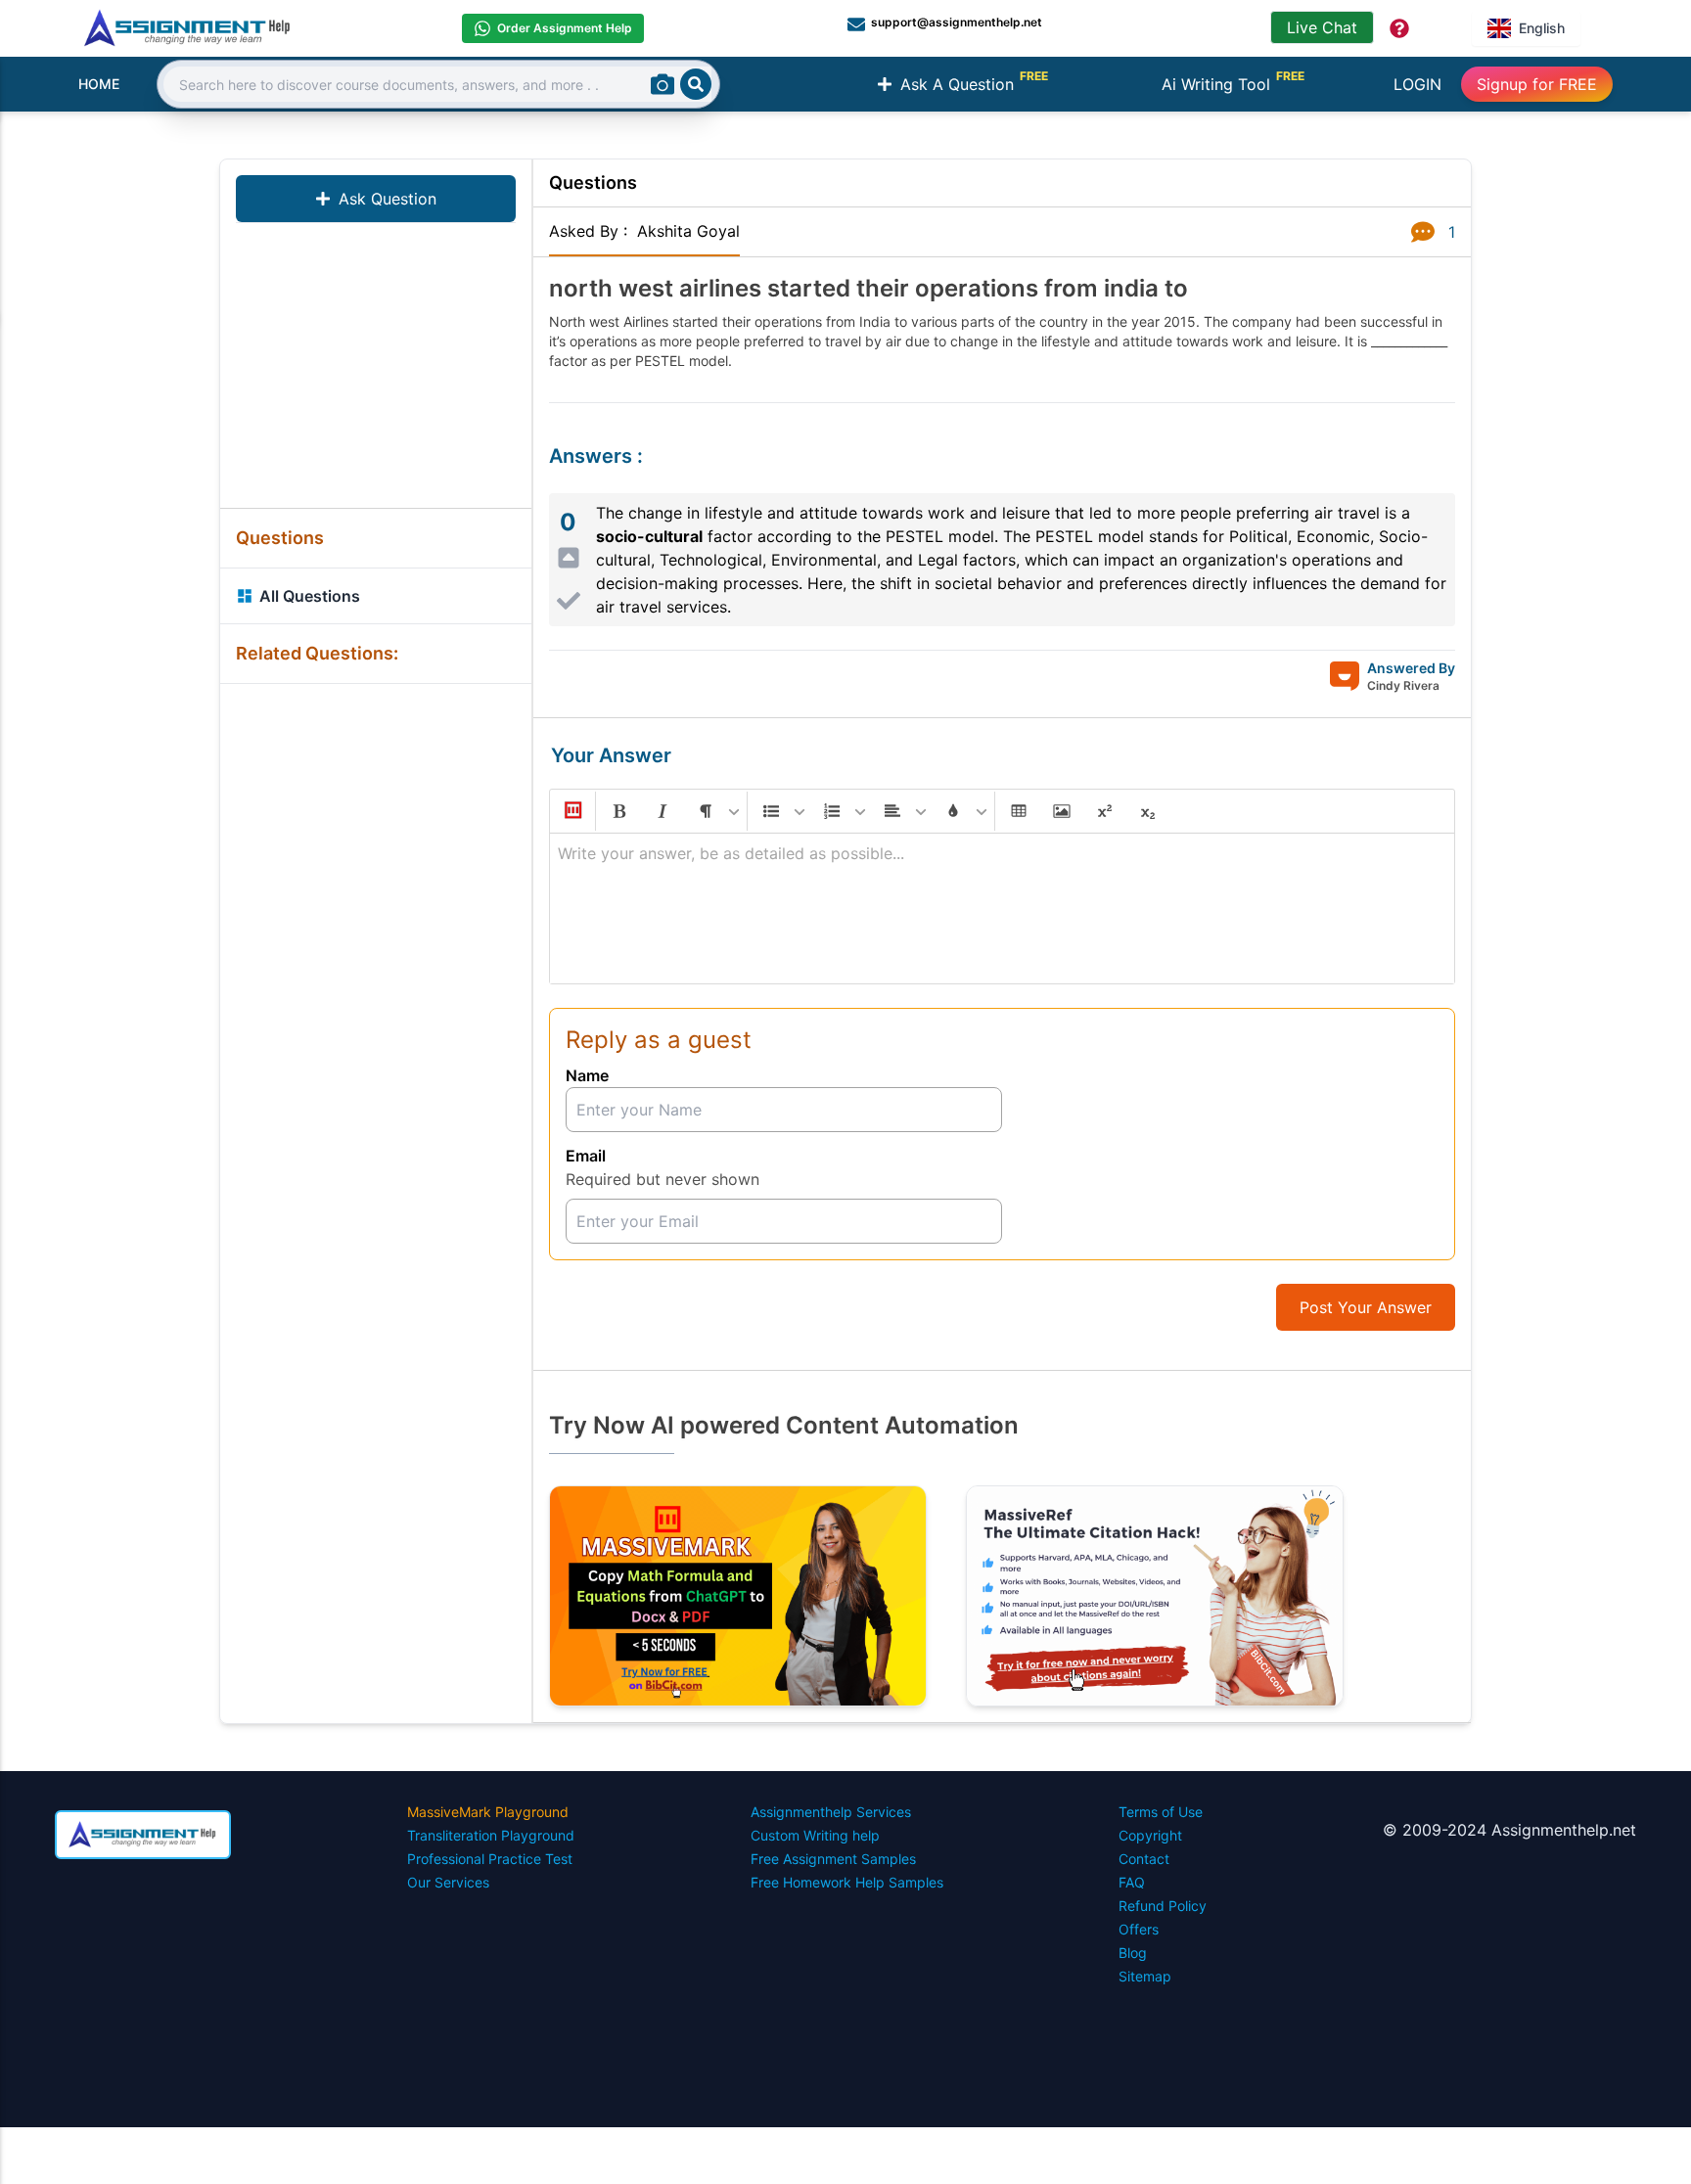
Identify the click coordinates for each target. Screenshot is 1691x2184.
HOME (99, 84)
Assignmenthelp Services (831, 1812)
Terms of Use (1161, 1812)
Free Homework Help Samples (847, 1882)
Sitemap (1145, 1976)
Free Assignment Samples (833, 1859)
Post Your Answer (1366, 1307)
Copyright (1150, 1835)
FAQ (1132, 1882)
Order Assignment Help (565, 28)
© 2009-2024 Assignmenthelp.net (1509, 1830)
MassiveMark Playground (488, 1812)
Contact (1144, 1859)
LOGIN (1417, 84)
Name (587, 1075)
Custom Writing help (815, 1835)
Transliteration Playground (491, 1835)
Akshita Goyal (688, 231)
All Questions (310, 596)
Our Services (448, 1882)
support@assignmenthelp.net (957, 22)
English (1542, 28)
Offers (1139, 1929)
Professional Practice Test (490, 1859)
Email (586, 1156)
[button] (571, 811)
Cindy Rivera (1403, 685)
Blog (1133, 1953)
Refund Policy (1163, 1906)
